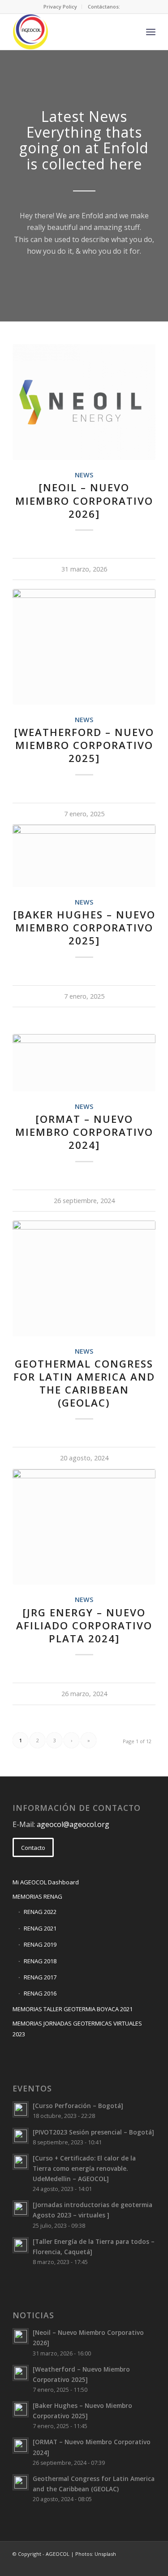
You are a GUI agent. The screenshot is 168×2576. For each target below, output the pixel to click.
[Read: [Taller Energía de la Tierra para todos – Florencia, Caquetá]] (21, 2245)
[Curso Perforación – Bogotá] (78, 2106)
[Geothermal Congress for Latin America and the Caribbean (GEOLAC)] (84, 1278)
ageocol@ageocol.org (73, 1824)
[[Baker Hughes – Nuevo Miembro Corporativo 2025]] (84, 856)
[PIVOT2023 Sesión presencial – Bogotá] (93, 2132)
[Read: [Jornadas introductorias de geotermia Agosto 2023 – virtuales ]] (21, 2208)
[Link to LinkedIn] (122, 2565)
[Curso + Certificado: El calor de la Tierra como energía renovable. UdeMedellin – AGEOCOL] (84, 2168)
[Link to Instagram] (135, 2565)
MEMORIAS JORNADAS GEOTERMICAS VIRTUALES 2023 (77, 2028)
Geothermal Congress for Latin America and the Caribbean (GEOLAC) (84, 1383)
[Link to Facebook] (108, 2565)
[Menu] (151, 32)
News (84, 475)
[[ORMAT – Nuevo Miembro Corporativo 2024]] (84, 1063)
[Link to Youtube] (149, 2565)
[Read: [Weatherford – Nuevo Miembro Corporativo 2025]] (21, 2373)
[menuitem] (60, 7)
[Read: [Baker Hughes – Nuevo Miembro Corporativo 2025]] (21, 2409)
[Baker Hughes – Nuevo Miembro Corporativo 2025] (84, 928)
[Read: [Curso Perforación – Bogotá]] (21, 2109)
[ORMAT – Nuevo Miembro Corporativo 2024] (84, 1132)
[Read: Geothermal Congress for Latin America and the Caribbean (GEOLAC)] (21, 2482)
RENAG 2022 (40, 1912)
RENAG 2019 (40, 1944)
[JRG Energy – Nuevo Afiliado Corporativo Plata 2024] (84, 1626)
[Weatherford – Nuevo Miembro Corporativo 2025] (84, 745)
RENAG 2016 (40, 1993)
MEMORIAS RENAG (37, 1896)
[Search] (131, 32)
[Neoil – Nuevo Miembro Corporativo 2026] (84, 500)
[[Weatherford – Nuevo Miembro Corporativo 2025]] (84, 647)
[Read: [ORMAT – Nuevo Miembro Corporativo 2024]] (21, 2446)
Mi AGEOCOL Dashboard (46, 1882)
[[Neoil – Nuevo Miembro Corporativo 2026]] (84, 402)
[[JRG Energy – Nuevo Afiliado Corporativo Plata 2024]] (84, 1527)
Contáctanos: (104, 6)
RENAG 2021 (40, 1928)
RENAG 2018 (40, 1961)
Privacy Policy (60, 6)
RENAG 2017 (40, 1977)
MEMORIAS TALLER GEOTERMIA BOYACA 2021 (73, 2009)
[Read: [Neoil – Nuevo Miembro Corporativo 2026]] (21, 2336)
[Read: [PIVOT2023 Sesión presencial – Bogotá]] (21, 2136)
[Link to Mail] (95, 2565)
